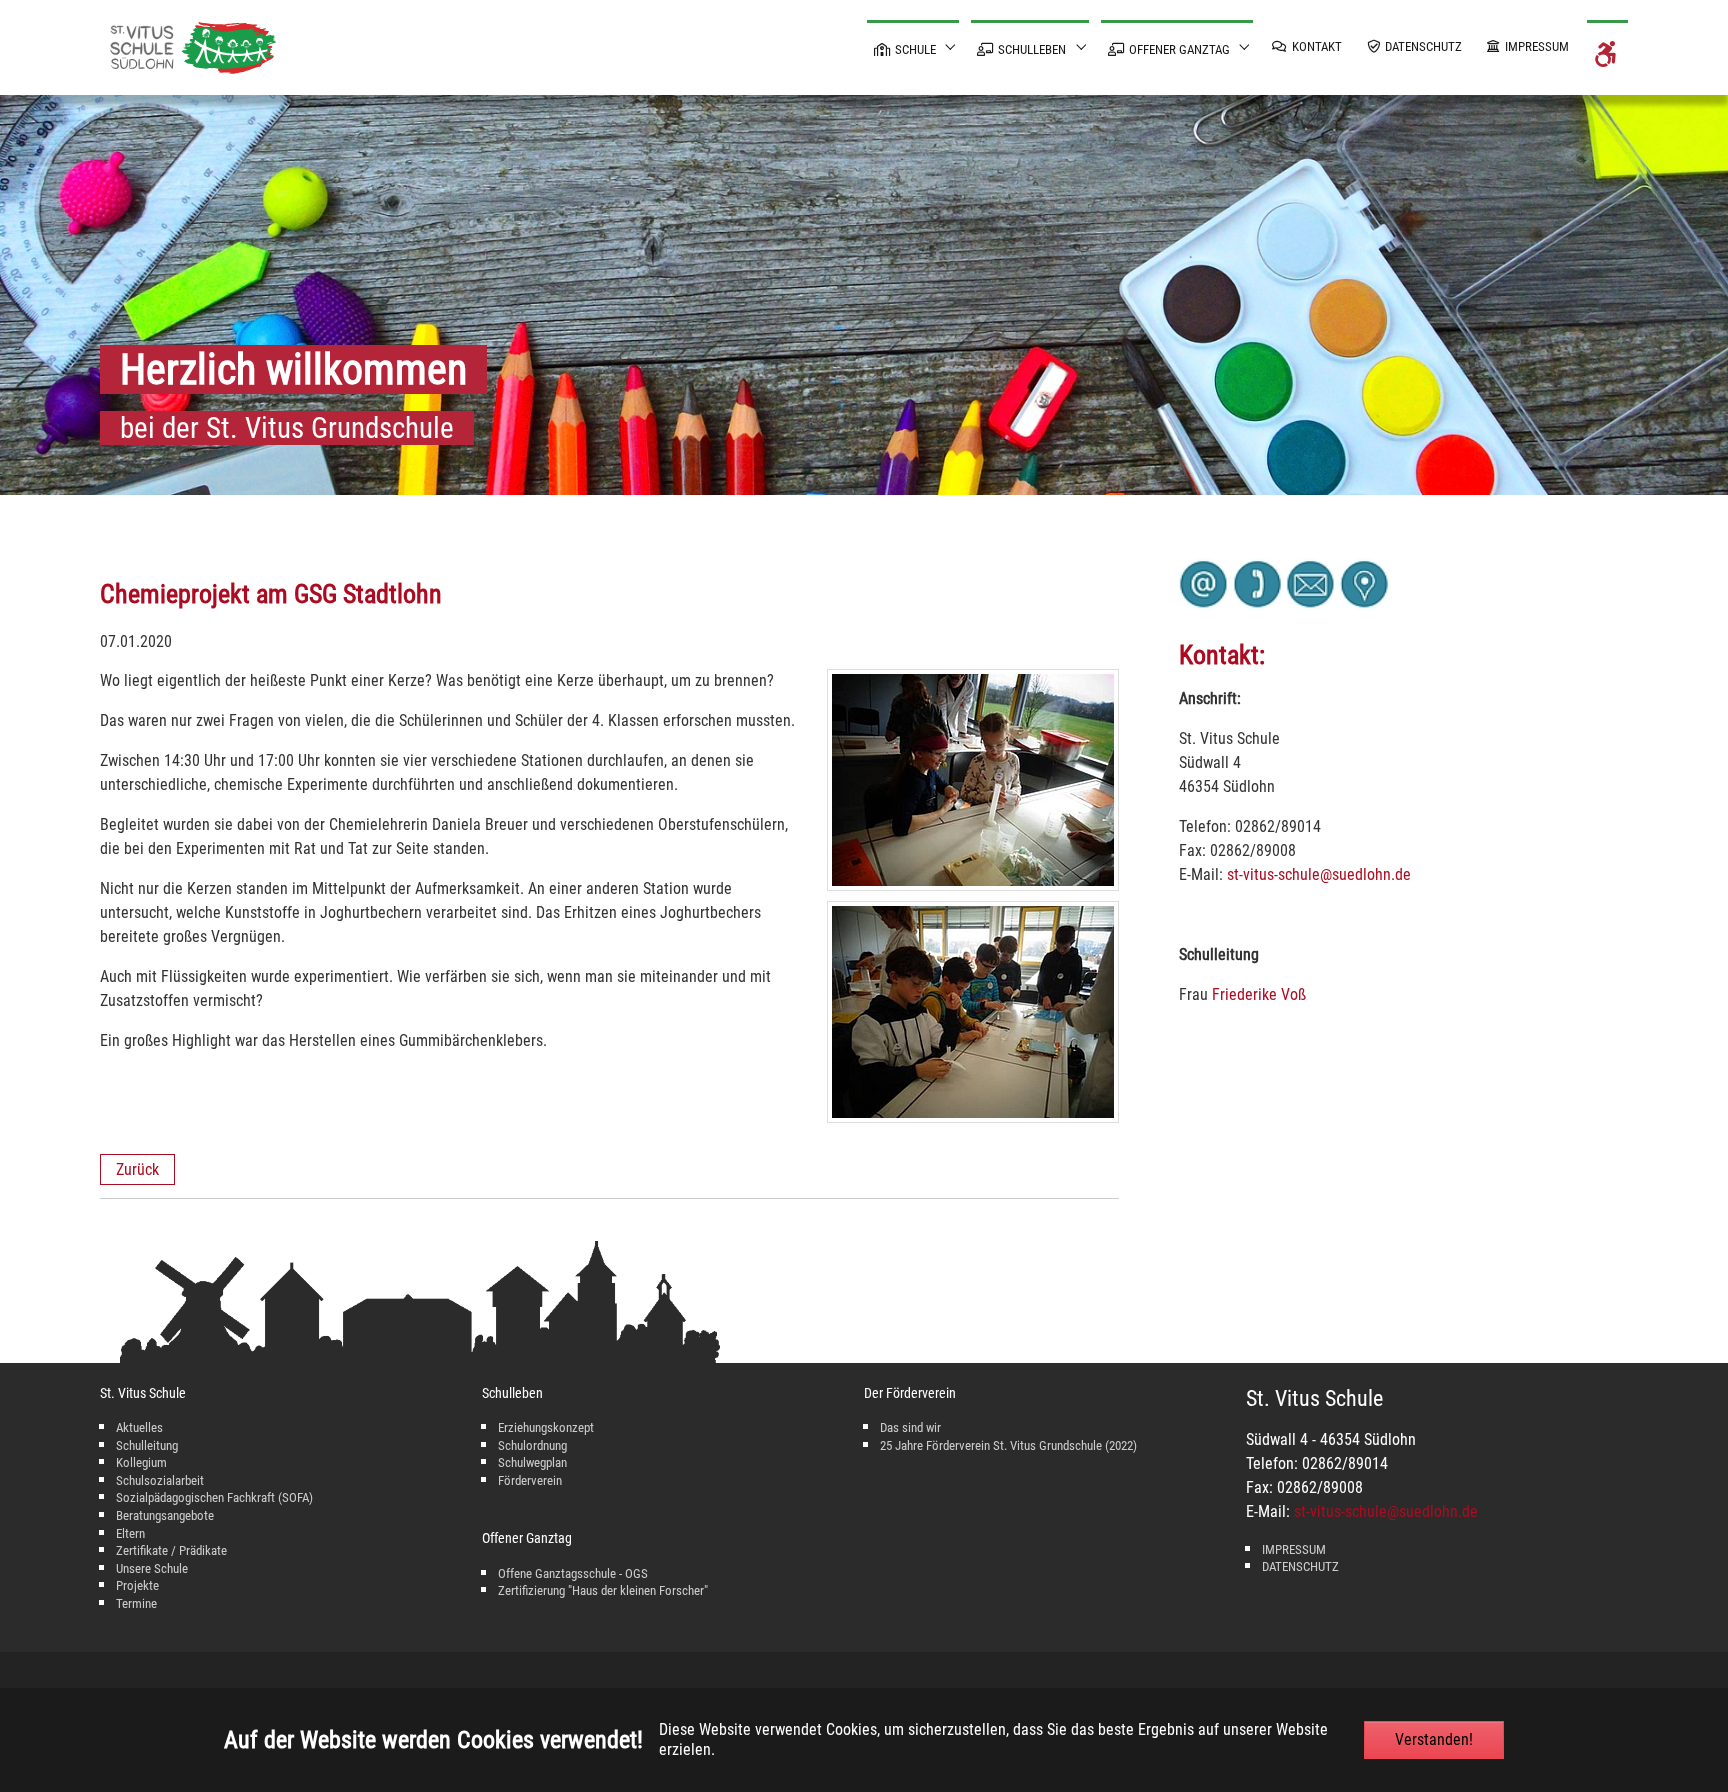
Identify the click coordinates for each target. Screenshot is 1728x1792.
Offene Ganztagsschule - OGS (573, 1573)
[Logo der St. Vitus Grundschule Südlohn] (193, 47)
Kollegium (141, 1462)
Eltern (130, 1533)
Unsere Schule (152, 1568)
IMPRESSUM (1294, 1549)
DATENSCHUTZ (1300, 1566)
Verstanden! (1434, 1739)
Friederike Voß (1259, 994)
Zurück (137, 1169)
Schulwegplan (532, 1462)
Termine (136, 1603)
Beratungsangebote (165, 1515)
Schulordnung (532, 1445)
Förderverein (530, 1480)
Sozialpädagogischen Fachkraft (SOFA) (214, 1497)
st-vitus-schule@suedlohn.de (1319, 874)
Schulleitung (147, 1445)
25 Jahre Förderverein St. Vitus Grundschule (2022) (1008, 1445)
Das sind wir (910, 1427)
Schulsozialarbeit (160, 1480)
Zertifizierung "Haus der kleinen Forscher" (603, 1590)
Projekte (137, 1585)
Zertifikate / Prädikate (171, 1550)
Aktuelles (139, 1427)
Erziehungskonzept (546, 1427)
